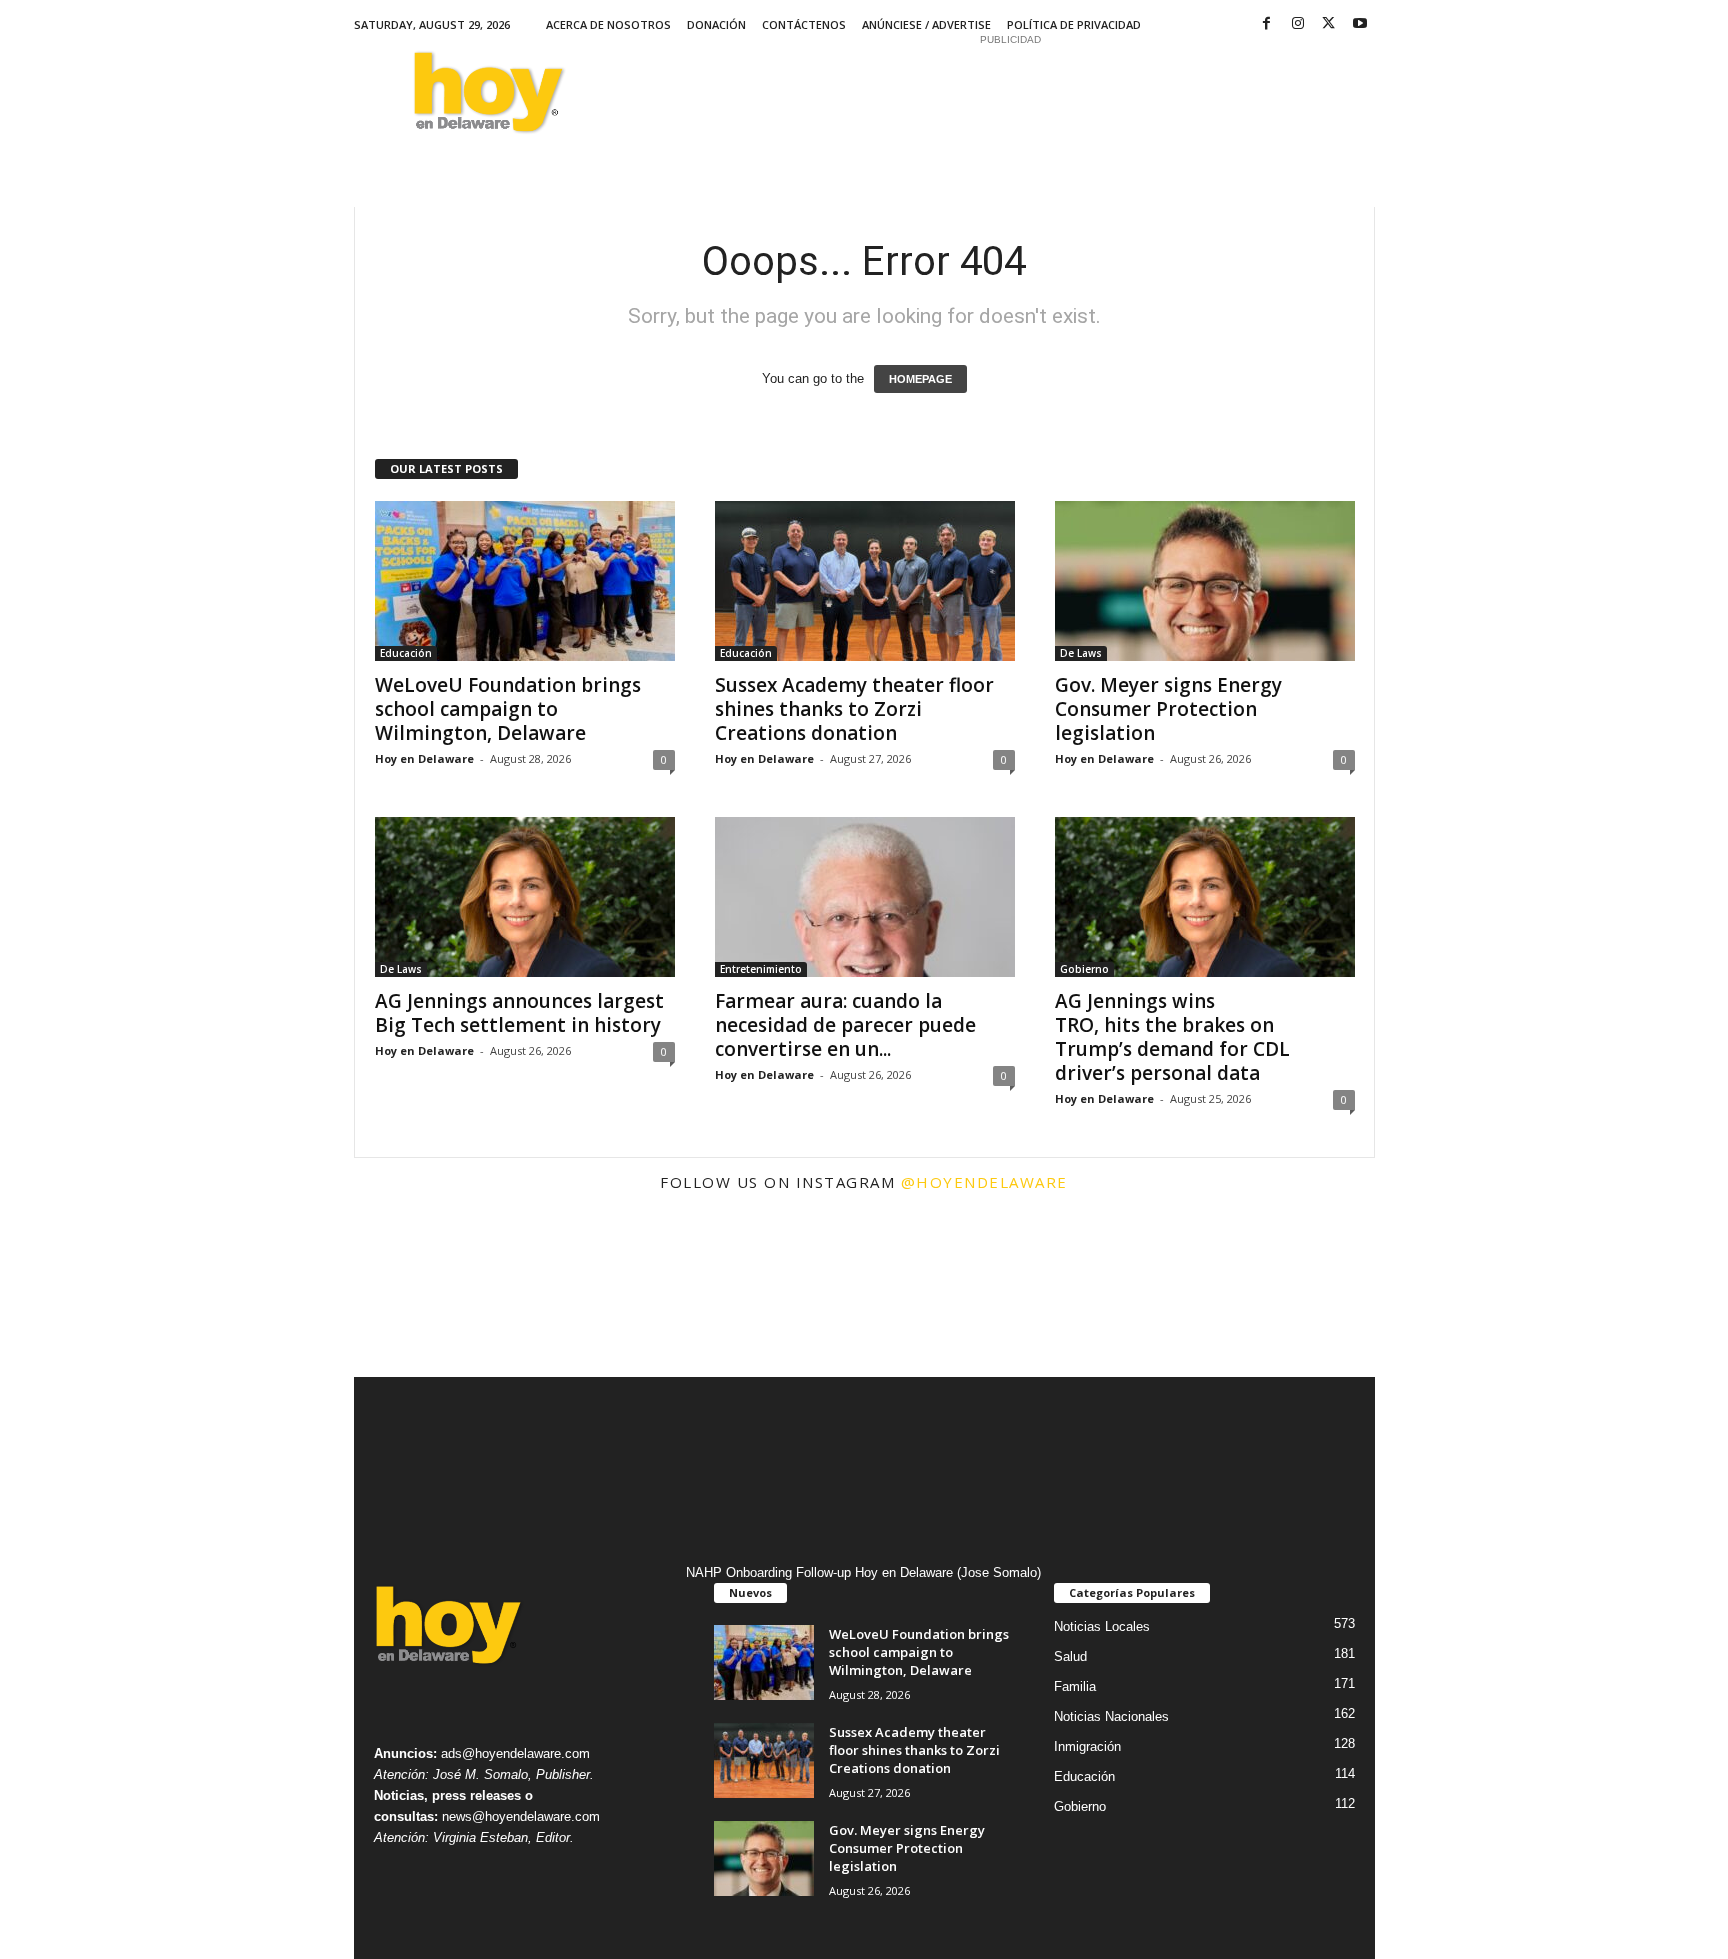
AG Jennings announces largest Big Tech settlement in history (520, 1013)
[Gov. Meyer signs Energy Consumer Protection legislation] (1205, 581)
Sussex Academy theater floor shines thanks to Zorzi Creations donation (854, 709)
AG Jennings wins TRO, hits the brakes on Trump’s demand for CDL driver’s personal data (1172, 1037)
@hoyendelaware (984, 1182)
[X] (1329, 24)
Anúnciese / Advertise (926, 24)
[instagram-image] (439, 1292)
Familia (1075, 1686)
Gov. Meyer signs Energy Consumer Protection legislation (1168, 709)
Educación (406, 653)
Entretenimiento (761, 969)
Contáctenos (804, 24)
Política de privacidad (1074, 24)
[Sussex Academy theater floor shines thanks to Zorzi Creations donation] (865, 581)
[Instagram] (1298, 24)
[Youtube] (1360, 24)
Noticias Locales (1102, 1626)
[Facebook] (1267, 24)
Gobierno (1084, 969)
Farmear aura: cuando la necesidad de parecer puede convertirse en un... (845, 1025)
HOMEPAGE (920, 379)
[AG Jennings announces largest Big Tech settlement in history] (525, 897)
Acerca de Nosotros (608, 24)
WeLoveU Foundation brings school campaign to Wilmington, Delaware (508, 709)
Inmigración (1087, 1746)
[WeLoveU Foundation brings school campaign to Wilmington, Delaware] (525, 581)
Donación (716, 24)
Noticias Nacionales (1111, 1716)
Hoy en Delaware (424, 758)
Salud (1070, 1656)
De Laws (1081, 653)
